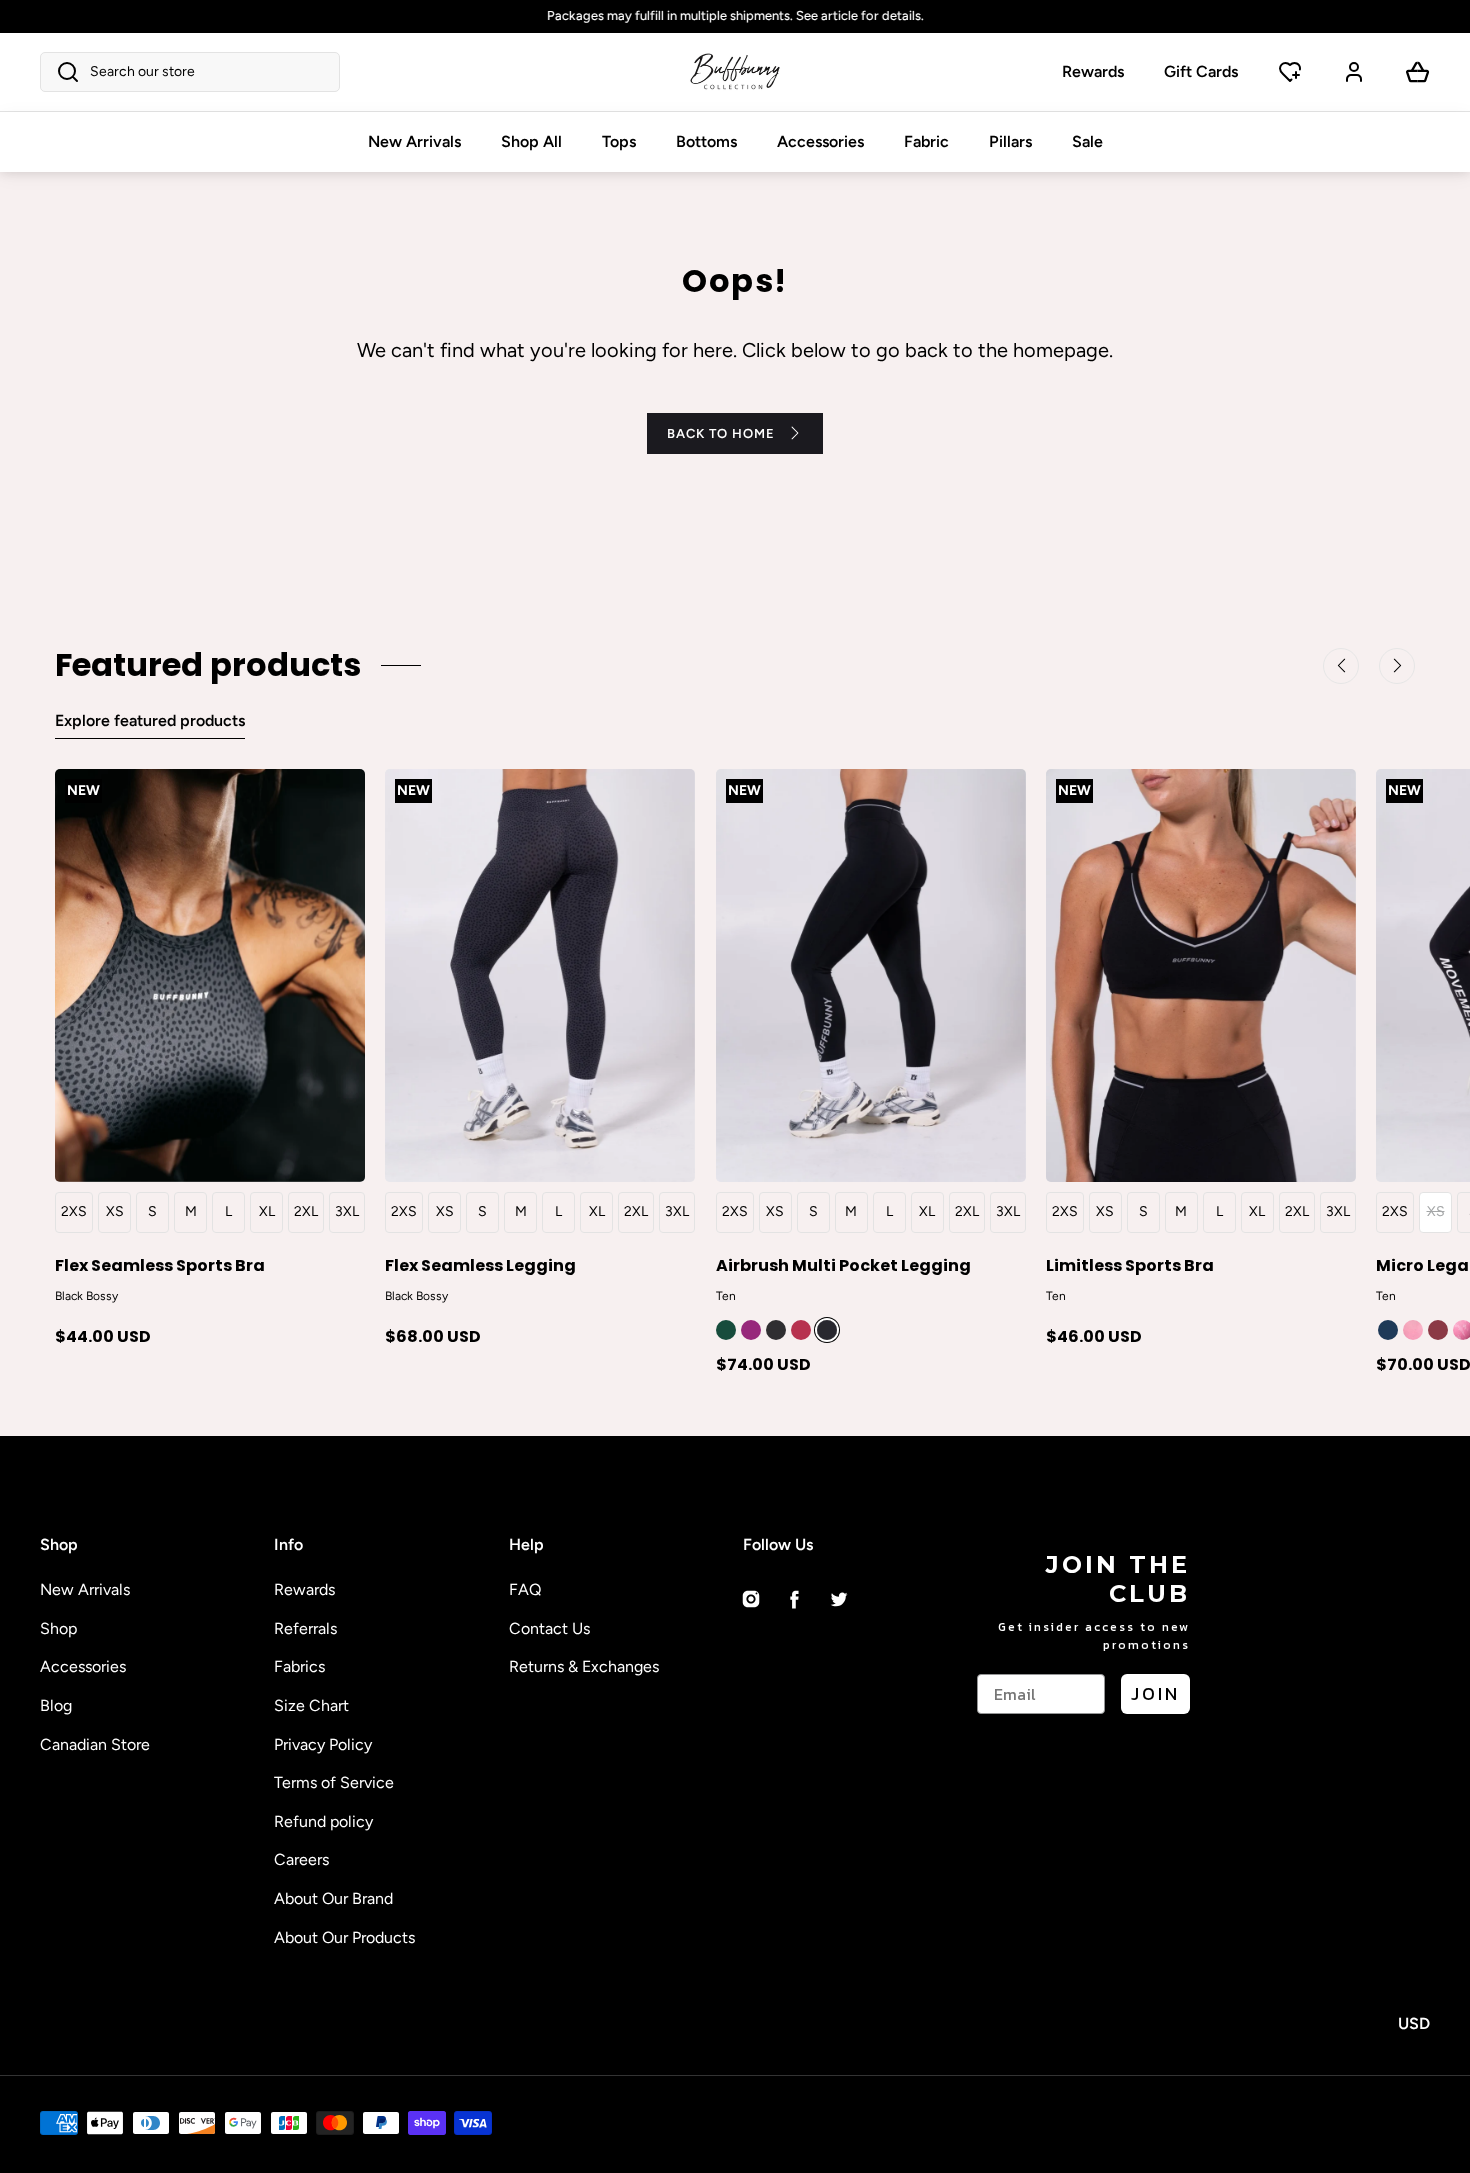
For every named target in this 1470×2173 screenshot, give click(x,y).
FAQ (525, 1589)
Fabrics (299, 1666)
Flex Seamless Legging (480, 1264)
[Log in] (1354, 72)
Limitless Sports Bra (1130, 1264)
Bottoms (706, 141)
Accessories (820, 141)
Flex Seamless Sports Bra (160, 1264)
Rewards (1093, 71)
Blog (56, 1705)
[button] (190, 72)
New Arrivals (414, 141)
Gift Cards (1201, 71)
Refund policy (323, 1821)
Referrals (305, 1628)
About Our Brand (333, 1898)
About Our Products (344, 1937)
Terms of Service (334, 1782)
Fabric (926, 141)
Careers (301, 1859)
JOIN (1155, 1693)
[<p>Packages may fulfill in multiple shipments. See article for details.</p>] (735, 16)
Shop (58, 1628)
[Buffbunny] (735, 72)
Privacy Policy (323, 1744)
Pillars (1010, 141)
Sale (1087, 141)
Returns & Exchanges (584, 1666)
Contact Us (549, 1628)
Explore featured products (150, 720)
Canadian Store (95, 1744)
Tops (619, 141)
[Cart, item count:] (1418, 72)
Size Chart (311, 1705)
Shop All (531, 141)
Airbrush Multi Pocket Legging (843, 1264)
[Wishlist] (1290, 72)
